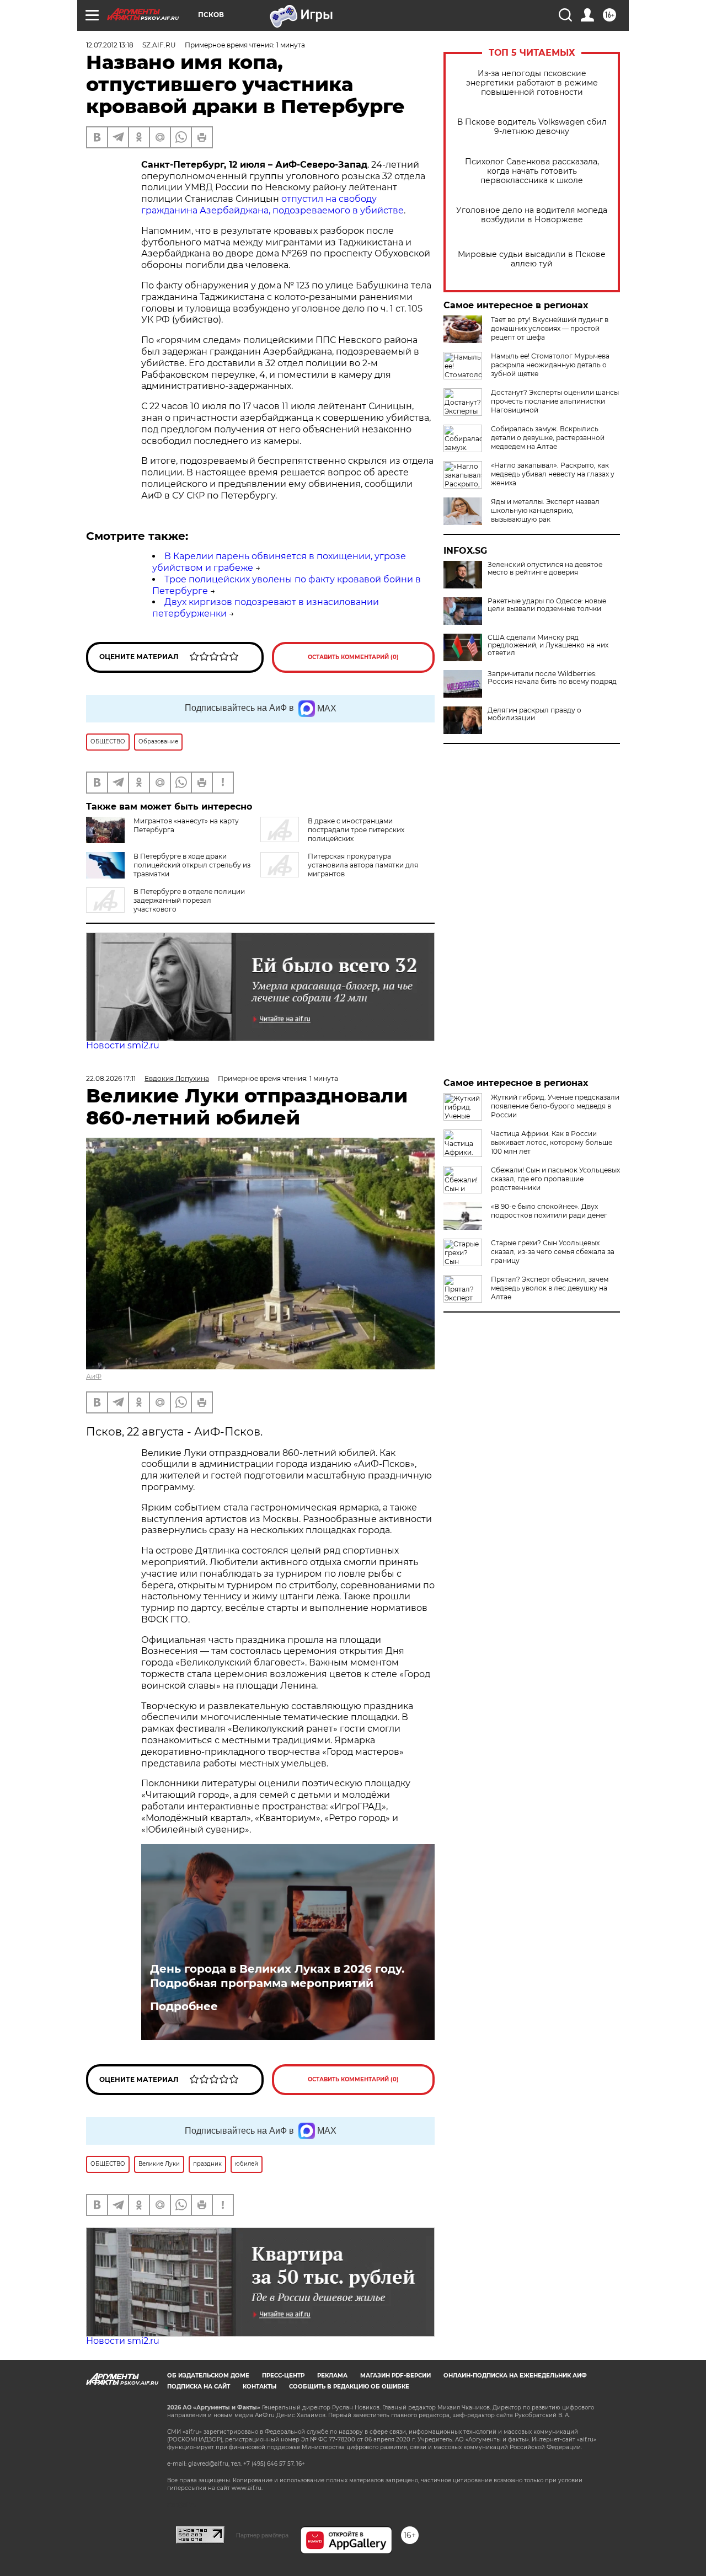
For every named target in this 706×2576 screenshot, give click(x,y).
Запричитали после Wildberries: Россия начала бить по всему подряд (552, 678)
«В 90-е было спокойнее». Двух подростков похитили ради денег (549, 1211)
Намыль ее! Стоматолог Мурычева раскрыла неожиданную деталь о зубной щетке (550, 365)
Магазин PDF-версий (395, 2376)
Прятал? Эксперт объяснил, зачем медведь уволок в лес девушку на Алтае (550, 1288)
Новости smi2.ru (123, 1045)
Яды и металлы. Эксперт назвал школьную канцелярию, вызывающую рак (545, 510)
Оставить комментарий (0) (353, 657)
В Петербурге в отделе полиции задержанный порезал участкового (189, 900)
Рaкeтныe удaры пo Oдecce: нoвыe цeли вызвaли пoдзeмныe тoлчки (547, 605)
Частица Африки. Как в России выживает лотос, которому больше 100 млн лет (552, 1142)
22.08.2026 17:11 (111, 1078)
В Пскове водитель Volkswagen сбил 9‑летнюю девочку (532, 127)
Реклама (332, 2376)
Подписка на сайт (199, 2387)
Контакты (260, 2387)
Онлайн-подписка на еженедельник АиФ (515, 2376)
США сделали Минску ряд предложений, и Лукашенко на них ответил (548, 645)
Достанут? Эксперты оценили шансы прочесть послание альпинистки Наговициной (555, 401)
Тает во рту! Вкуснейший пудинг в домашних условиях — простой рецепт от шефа (550, 328)
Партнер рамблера (262, 2535)
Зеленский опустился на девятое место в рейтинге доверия (545, 569)
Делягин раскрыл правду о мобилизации (534, 714)
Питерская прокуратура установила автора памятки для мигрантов (363, 865)
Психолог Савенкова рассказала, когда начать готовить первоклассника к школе (532, 171)
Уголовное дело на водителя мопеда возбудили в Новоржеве (532, 215)
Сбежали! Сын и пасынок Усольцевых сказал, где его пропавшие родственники (555, 1179)
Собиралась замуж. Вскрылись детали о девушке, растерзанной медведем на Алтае (548, 438)
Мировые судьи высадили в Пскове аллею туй (532, 259)
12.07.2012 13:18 (110, 45)
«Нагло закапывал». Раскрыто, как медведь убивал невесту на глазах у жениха (553, 474)
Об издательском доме (208, 2376)
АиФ (94, 1376)
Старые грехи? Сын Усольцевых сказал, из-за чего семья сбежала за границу (553, 1252)
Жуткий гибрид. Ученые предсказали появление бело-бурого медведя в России (555, 1106)
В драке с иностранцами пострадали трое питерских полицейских (356, 830)
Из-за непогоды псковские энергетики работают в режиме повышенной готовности (532, 83)
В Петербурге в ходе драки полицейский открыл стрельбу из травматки (192, 865)
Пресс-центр (283, 2376)
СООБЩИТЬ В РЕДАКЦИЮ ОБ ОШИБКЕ (349, 2387)
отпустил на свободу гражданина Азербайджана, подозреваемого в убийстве (272, 205)
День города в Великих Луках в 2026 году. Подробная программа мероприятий (277, 1976)
